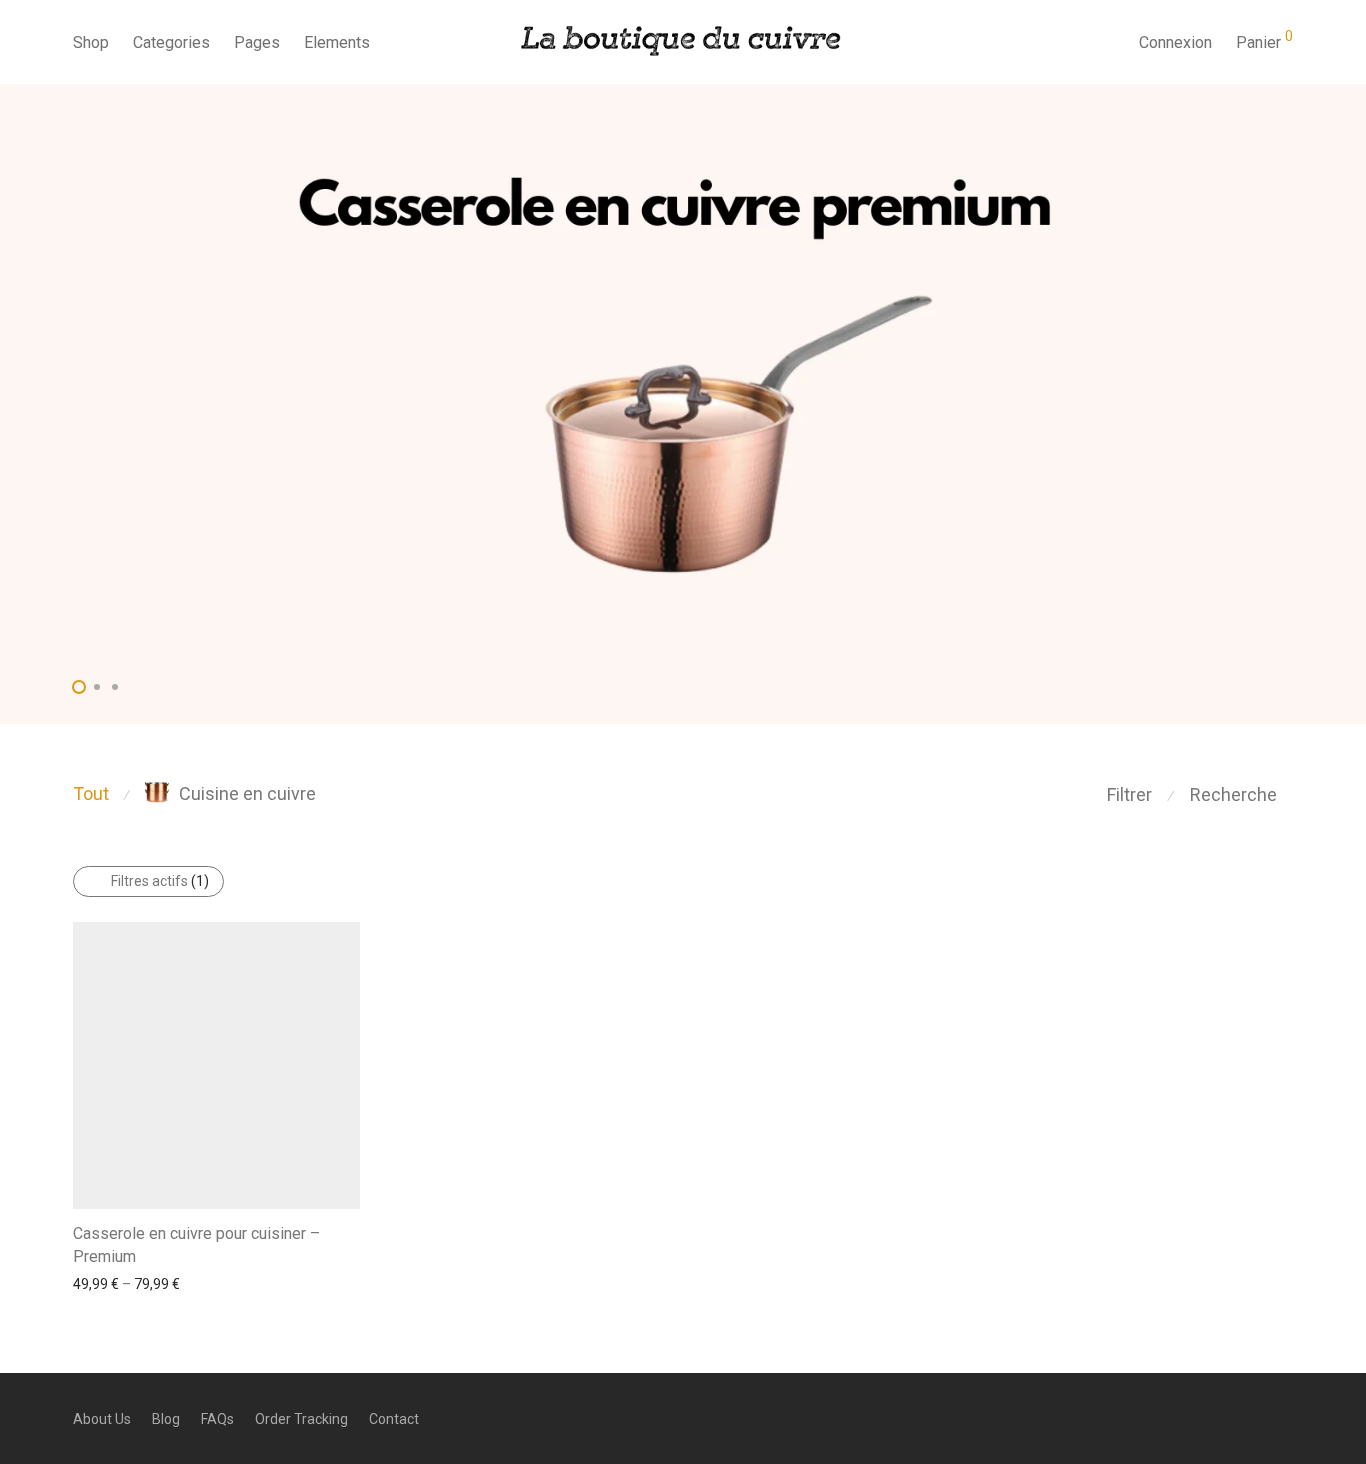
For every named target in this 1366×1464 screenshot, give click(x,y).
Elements (337, 42)
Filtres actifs (160, 881)
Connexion (1175, 42)
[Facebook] (1220, 1418)
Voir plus (90, 1283)
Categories (171, 42)
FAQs (217, 1419)
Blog (166, 1419)
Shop (91, 42)
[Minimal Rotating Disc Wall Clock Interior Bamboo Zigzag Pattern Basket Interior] (683, 404)
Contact (394, 1419)
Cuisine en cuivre (247, 793)
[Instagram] (1253, 1418)
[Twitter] (1286, 1418)
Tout (91, 793)
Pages (257, 42)
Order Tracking (301, 1419)
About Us (102, 1419)
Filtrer (1129, 794)
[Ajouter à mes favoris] (350, 1231)
